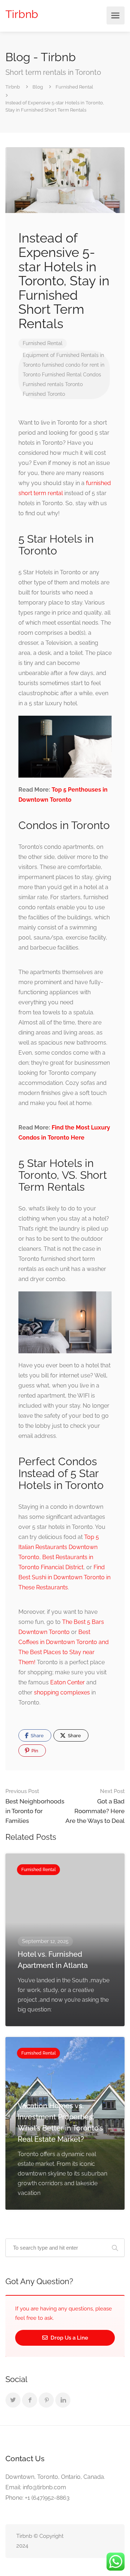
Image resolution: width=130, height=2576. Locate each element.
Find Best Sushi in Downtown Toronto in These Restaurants (64, 1577)
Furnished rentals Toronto (53, 384)
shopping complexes (62, 1692)
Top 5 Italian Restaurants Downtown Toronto (59, 1547)
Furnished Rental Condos (71, 375)
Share (37, 1736)
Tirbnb (22, 14)
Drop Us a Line (69, 2338)
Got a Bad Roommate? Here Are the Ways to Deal (95, 1806)
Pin (34, 1751)
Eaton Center (68, 1682)
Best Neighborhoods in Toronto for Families (35, 1806)
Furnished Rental (43, 343)
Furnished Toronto (44, 394)
